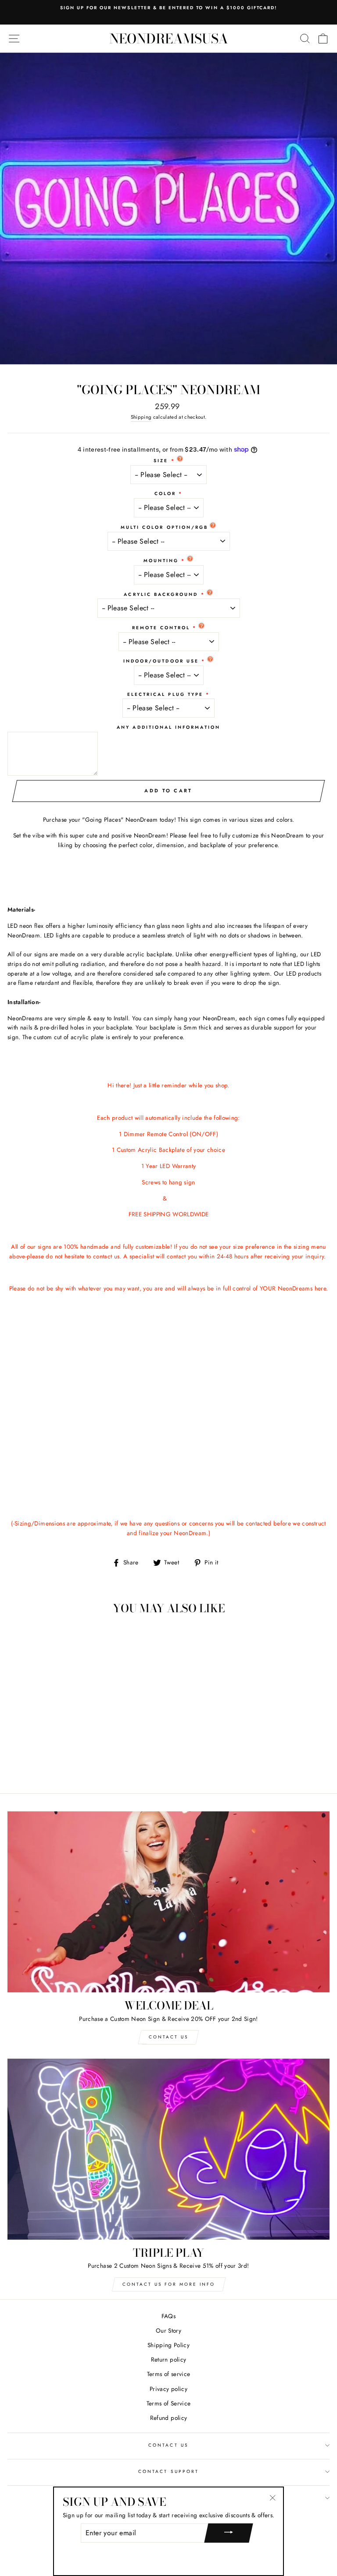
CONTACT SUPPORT (168, 2471)
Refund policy (168, 2418)
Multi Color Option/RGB (164, 527)
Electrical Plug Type (165, 694)
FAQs (168, 2316)
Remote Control (161, 628)
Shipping (141, 417)
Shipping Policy (168, 2345)
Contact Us (168, 2037)
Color (165, 493)
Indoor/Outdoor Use (161, 661)
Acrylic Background (161, 594)
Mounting (161, 561)
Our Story (168, 2330)
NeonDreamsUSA (169, 39)
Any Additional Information (168, 727)
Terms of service (168, 2374)
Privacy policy (168, 2389)
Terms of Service (168, 2403)
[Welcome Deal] (168, 1902)
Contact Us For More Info (169, 2284)
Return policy (168, 2359)
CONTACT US (168, 2445)
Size (161, 461)
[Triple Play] (168, 2149)
